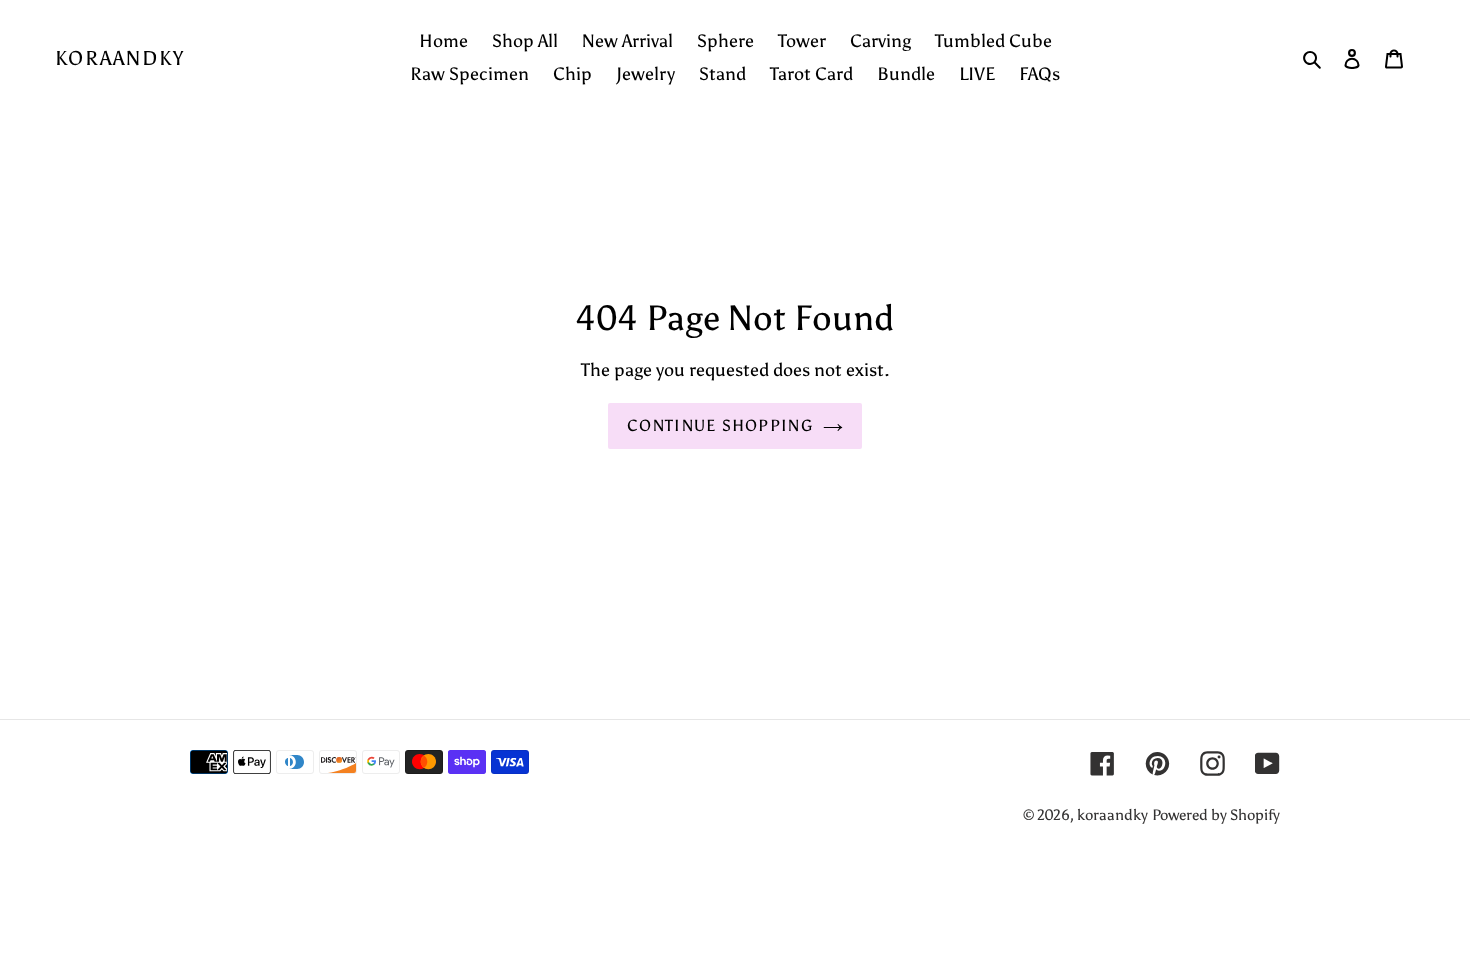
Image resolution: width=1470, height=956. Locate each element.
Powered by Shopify (1216, 815)
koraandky (120, 58)
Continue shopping (720, 425)
